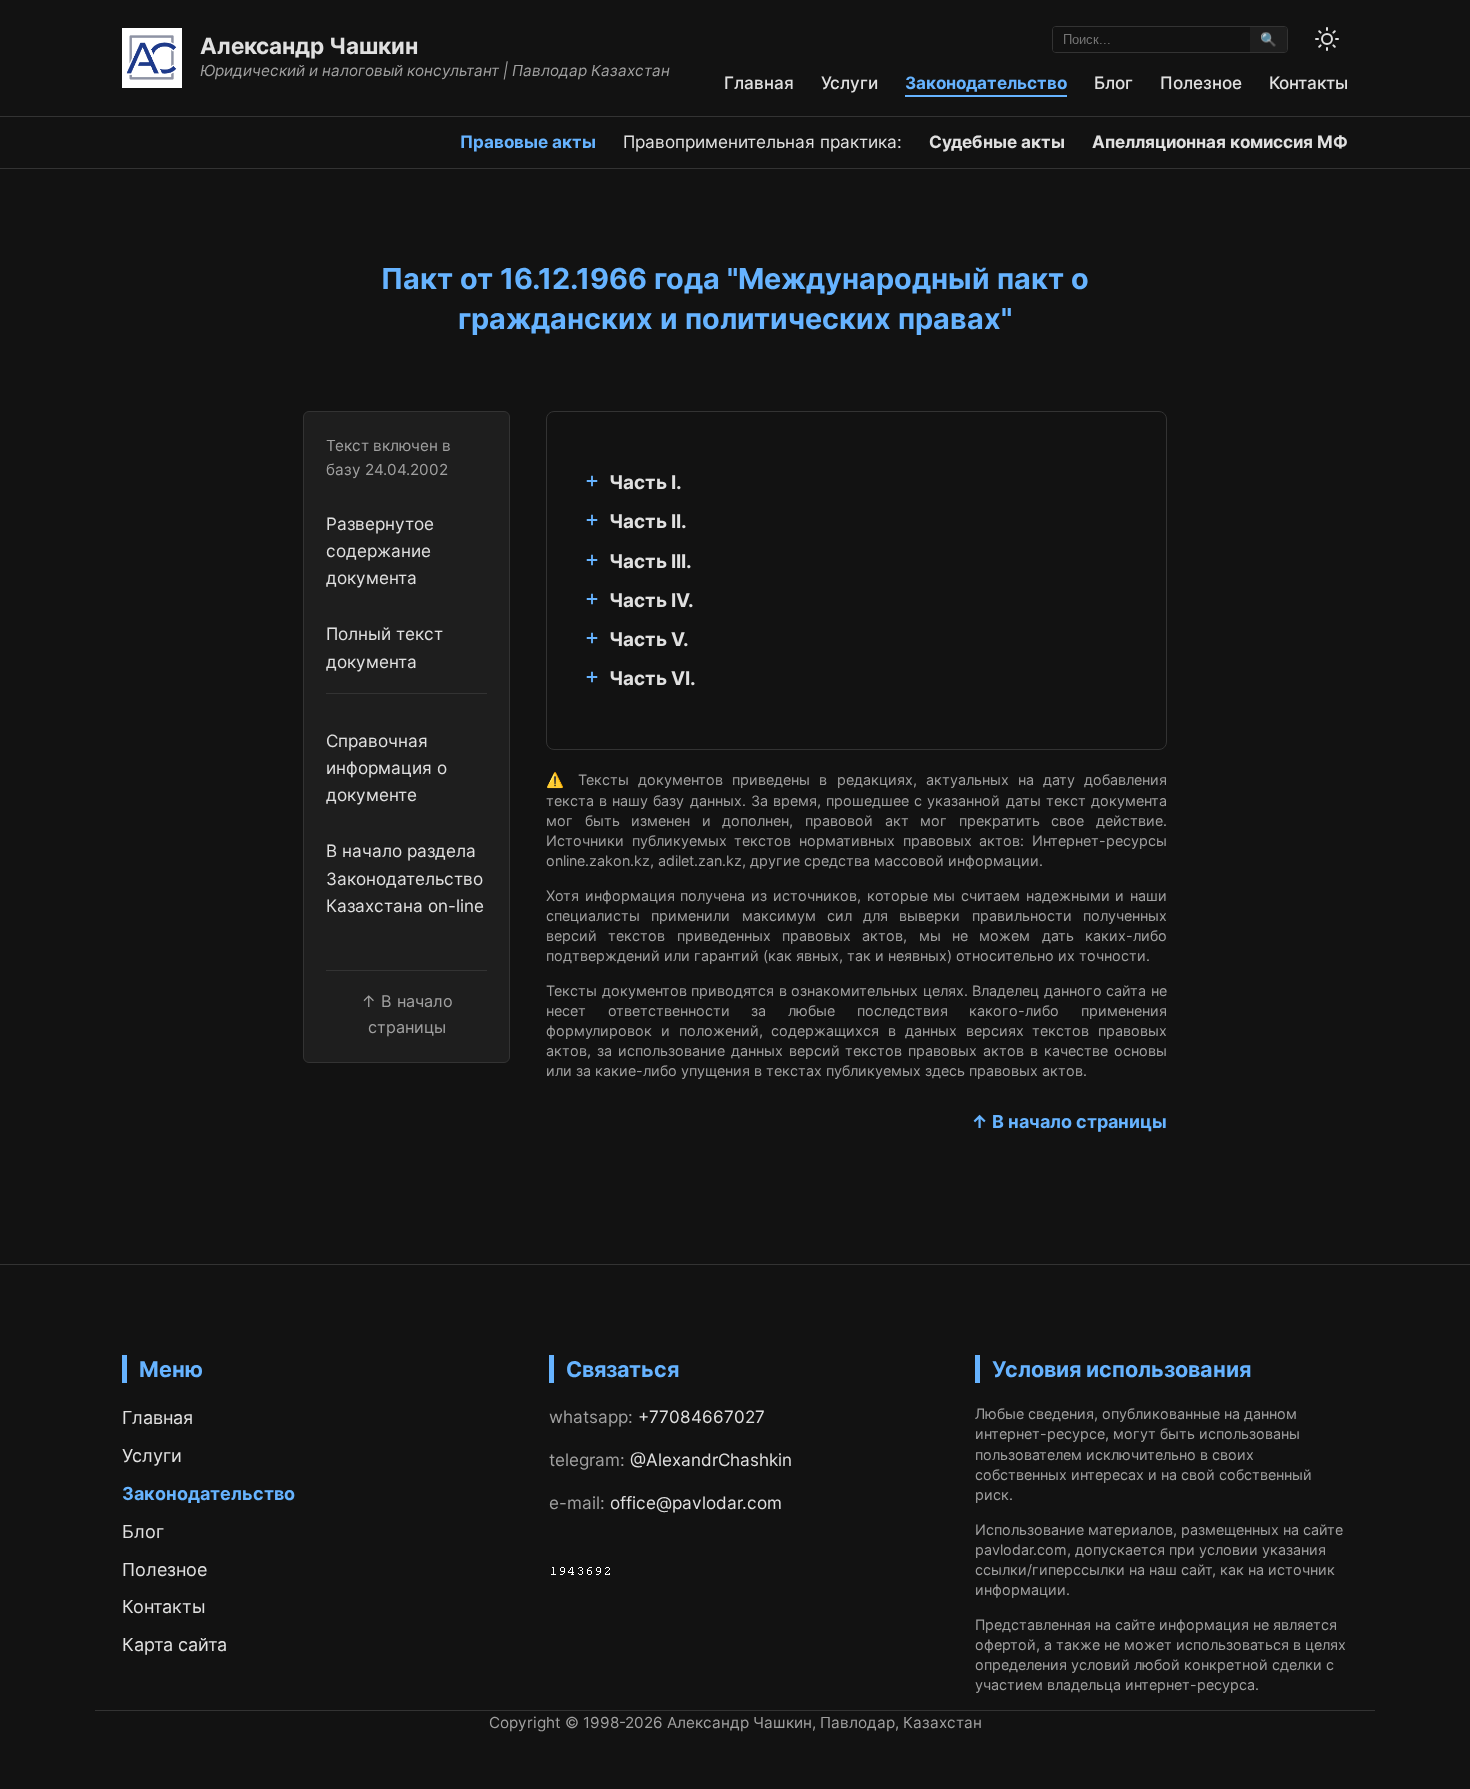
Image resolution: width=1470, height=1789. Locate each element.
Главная (759, 82)
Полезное (1201, 82)
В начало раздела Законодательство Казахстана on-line (405, 878)
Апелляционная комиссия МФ (1220, 141)
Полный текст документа (384, 647)
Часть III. (650, 561)
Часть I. (645, 482)
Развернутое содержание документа (380, 551)
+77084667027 (701, 1416)
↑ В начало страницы (1069, 1121)
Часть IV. (651, 600)
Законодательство (986, 82)
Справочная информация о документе (386, 768)
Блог (1113, 82)
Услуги (849, 82)
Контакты (1308, 82)
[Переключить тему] (1327, 39)
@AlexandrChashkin (711, 1459)
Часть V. (649, 639)
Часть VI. (652, 678)
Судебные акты (997, 141)
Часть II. (648, 521)
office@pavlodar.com (696, 1502)
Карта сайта (174, 1644)
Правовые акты (528, 141)
